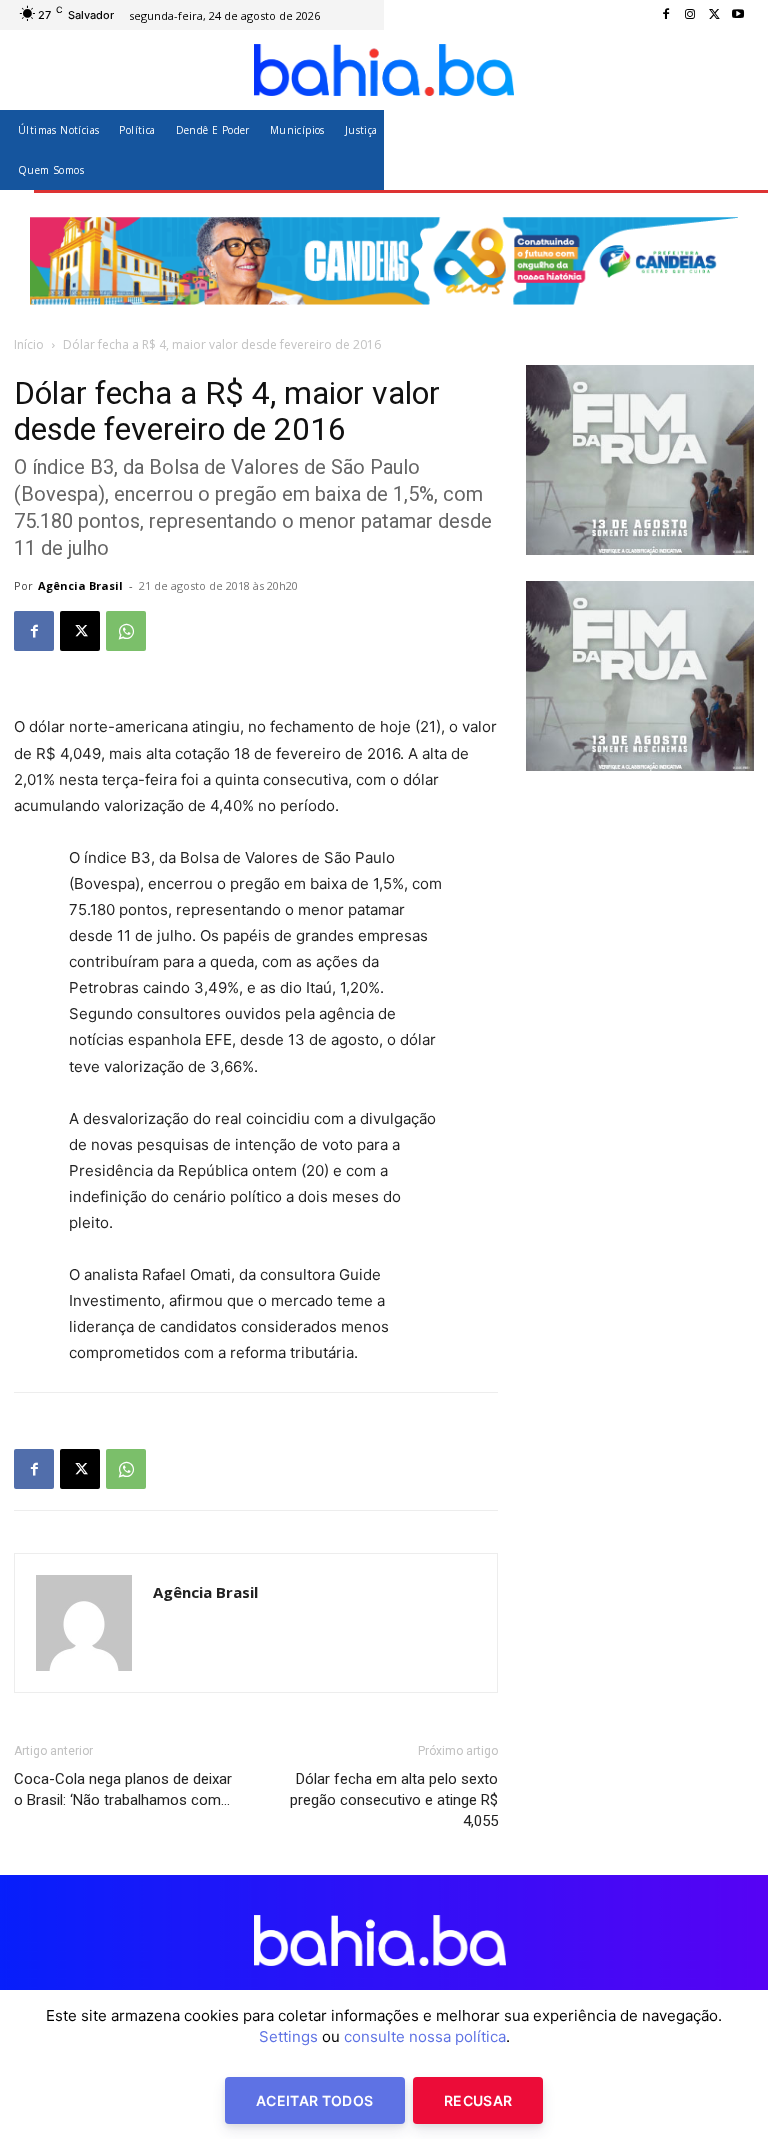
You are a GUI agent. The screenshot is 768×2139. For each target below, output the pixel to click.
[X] (714, 15)
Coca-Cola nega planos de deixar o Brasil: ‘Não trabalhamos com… (123, 1789)
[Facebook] (666, 15)
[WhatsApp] (126, 631)
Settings (288, 2036)
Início (29, 344)
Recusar (478, 2100)
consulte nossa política (425, 2036)
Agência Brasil (80, 585)
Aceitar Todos (315, 2100)
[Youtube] (738, 15)
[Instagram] (690, 15)
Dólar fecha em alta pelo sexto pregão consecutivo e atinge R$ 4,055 (394, 1800)
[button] (730, 149)
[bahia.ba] (384, 70)
